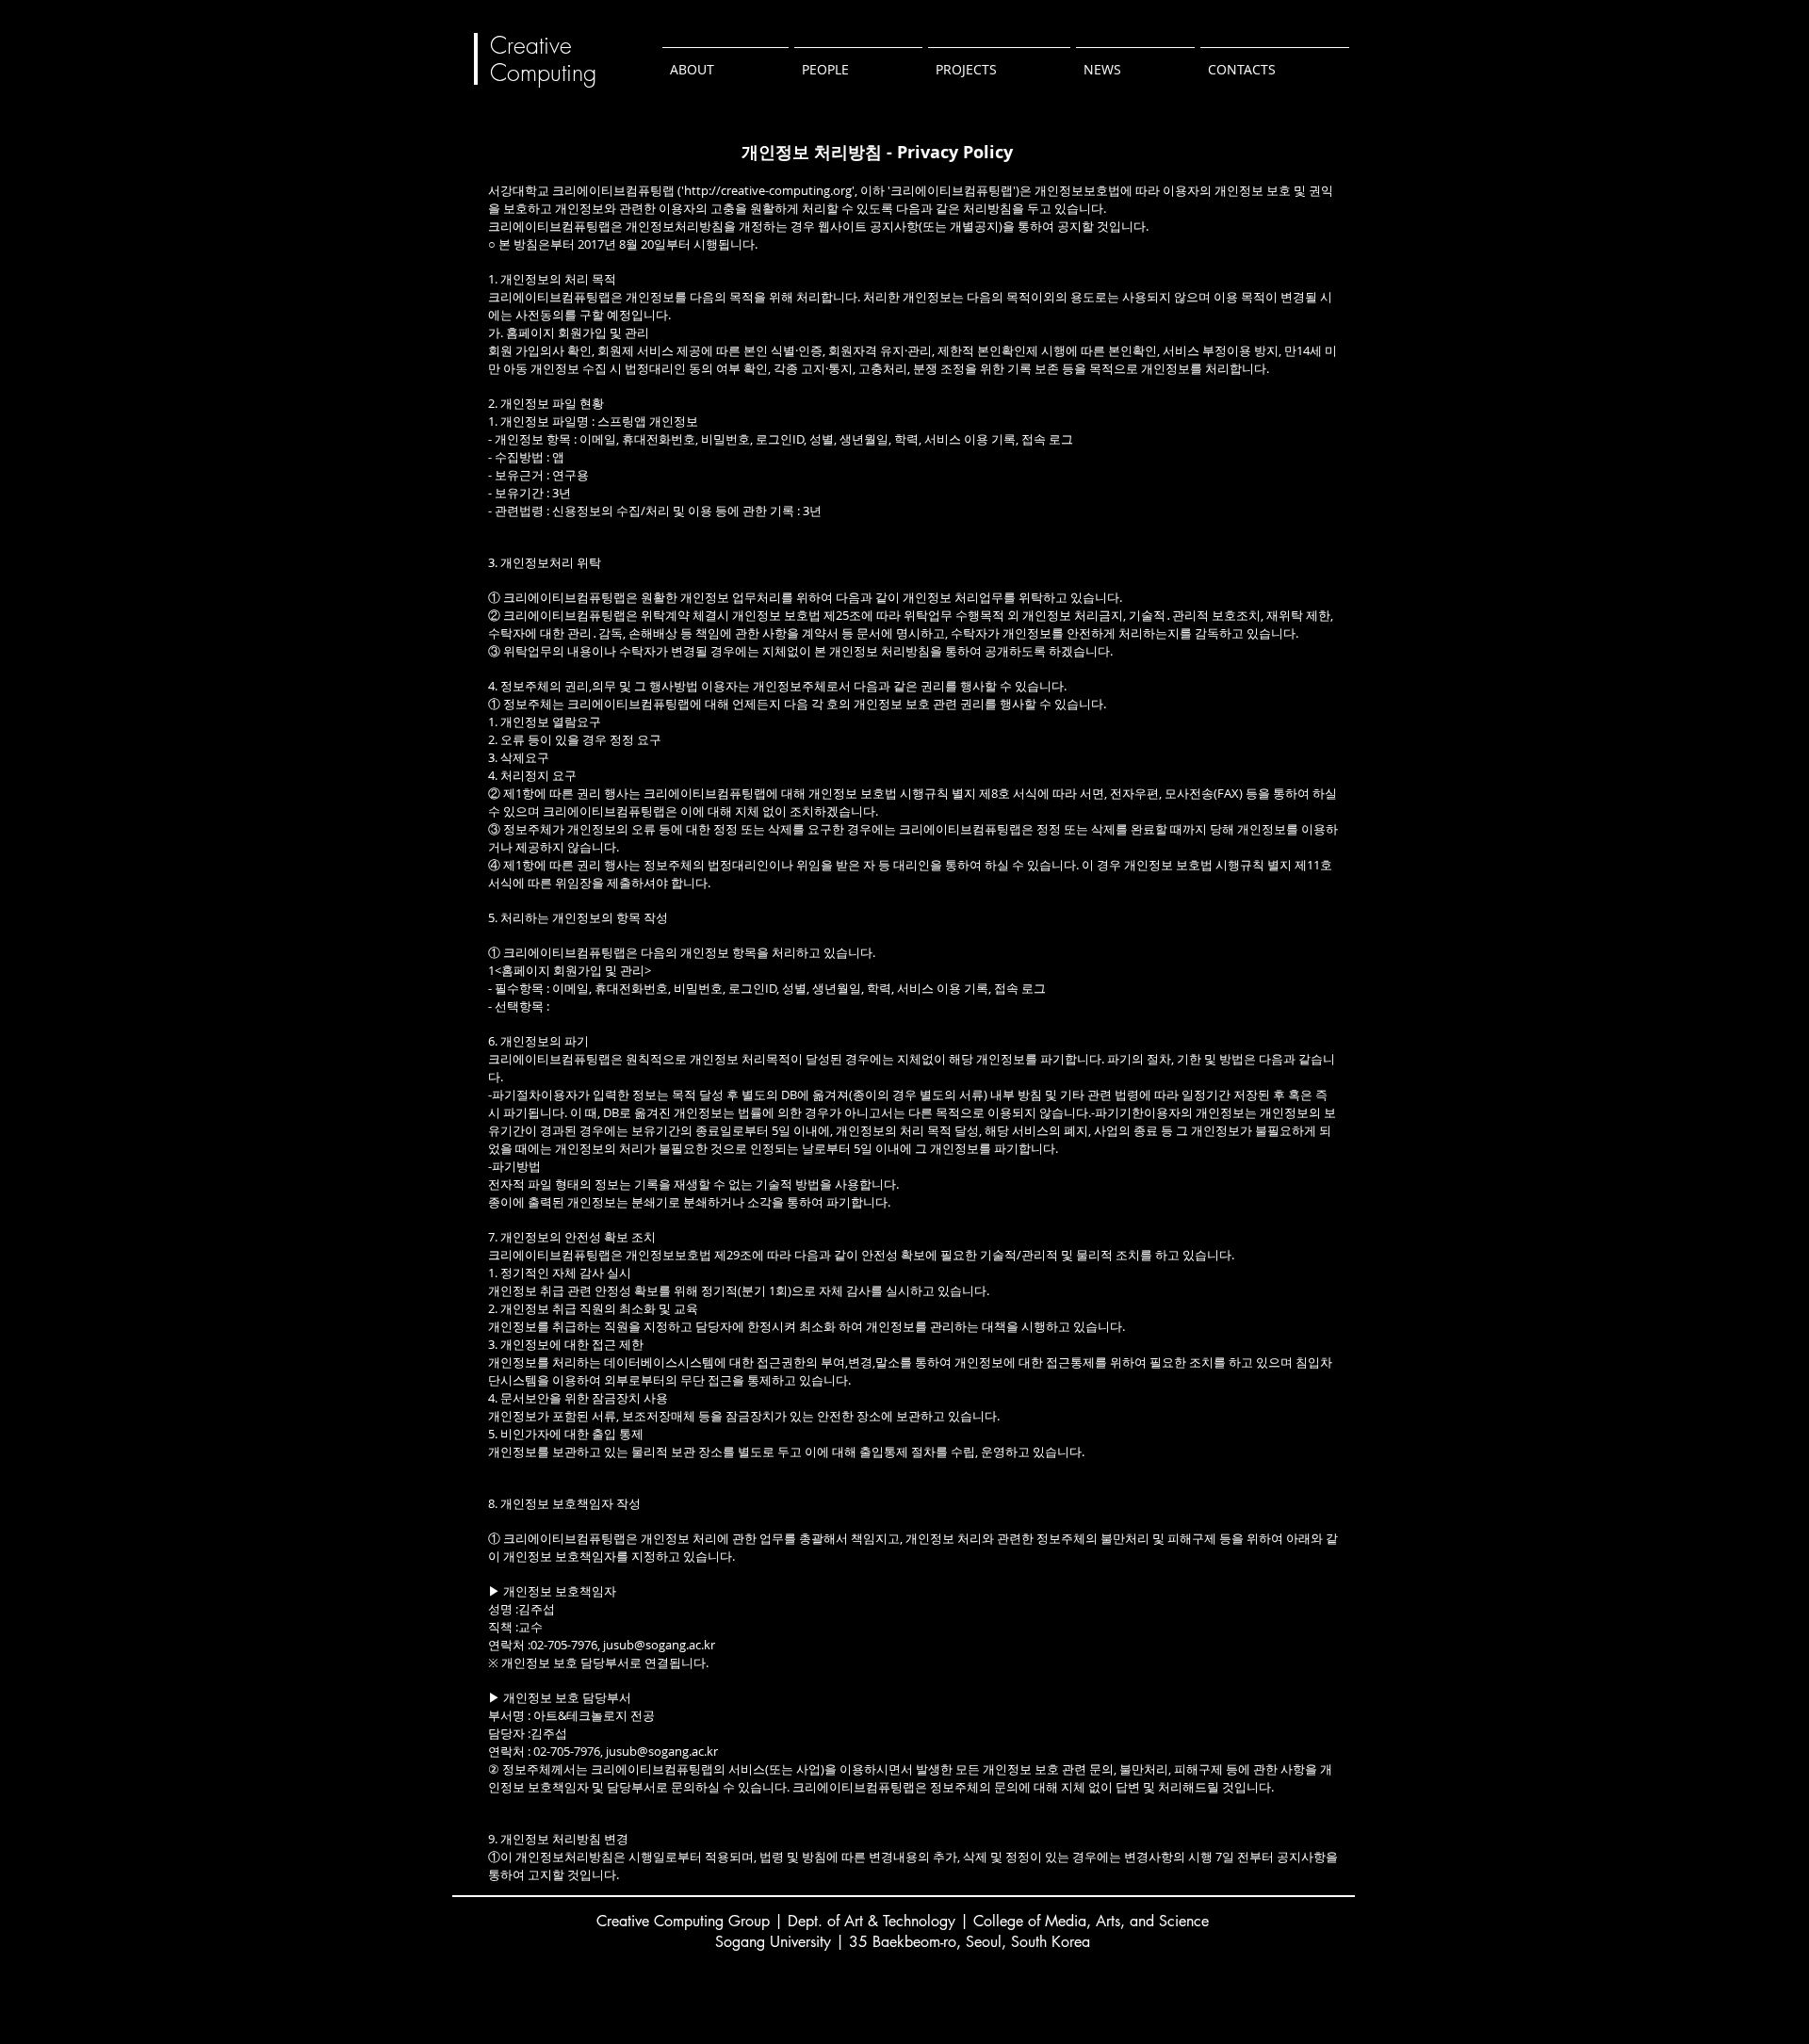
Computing (547, 73)
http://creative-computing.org (768, 190)
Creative (531, 45)
